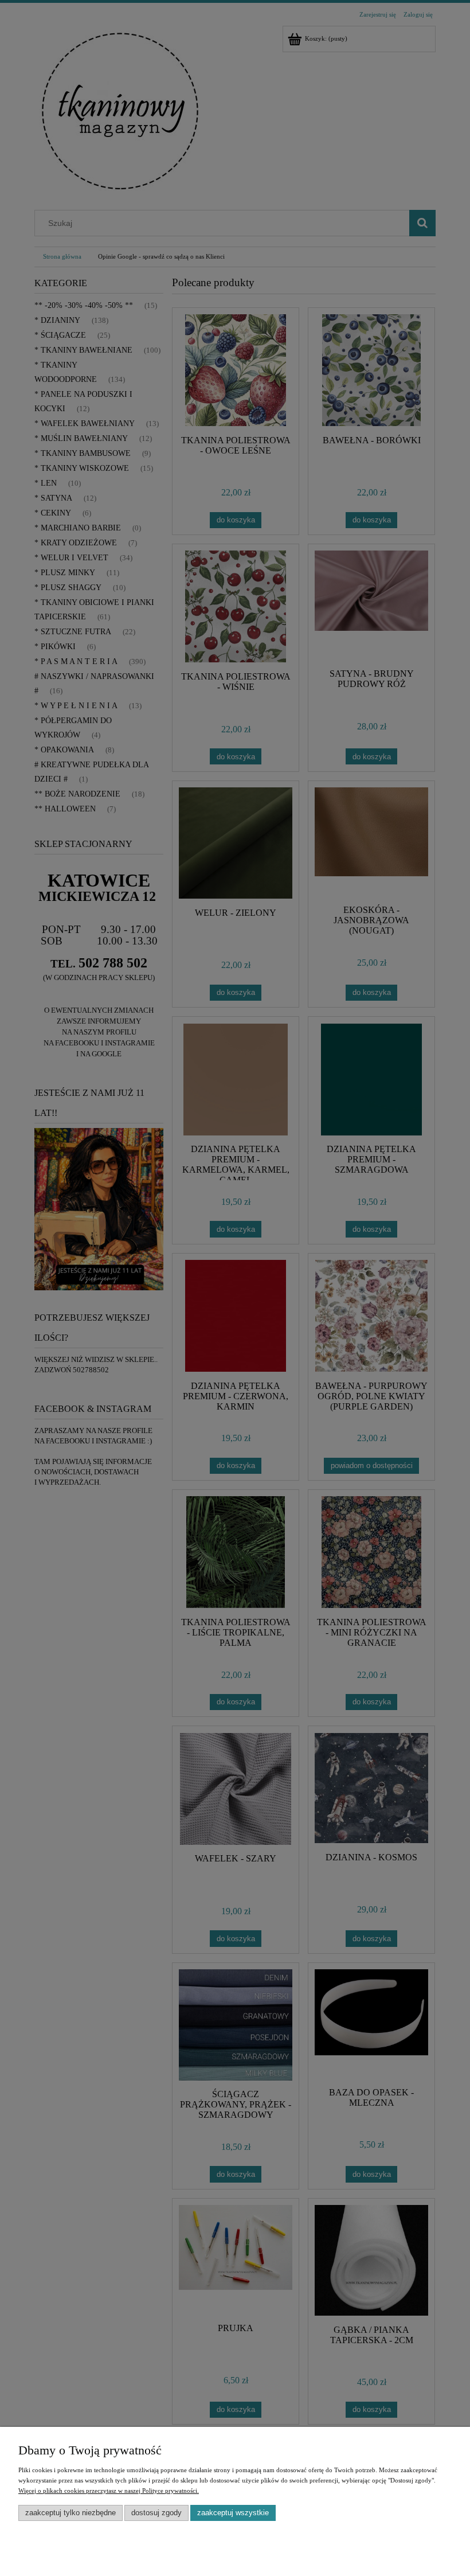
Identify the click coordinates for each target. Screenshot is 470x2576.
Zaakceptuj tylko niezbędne (70, 2513)
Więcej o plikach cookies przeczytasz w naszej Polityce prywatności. (109, 2491)
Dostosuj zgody (156, 2513)
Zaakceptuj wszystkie (233, 2513)
